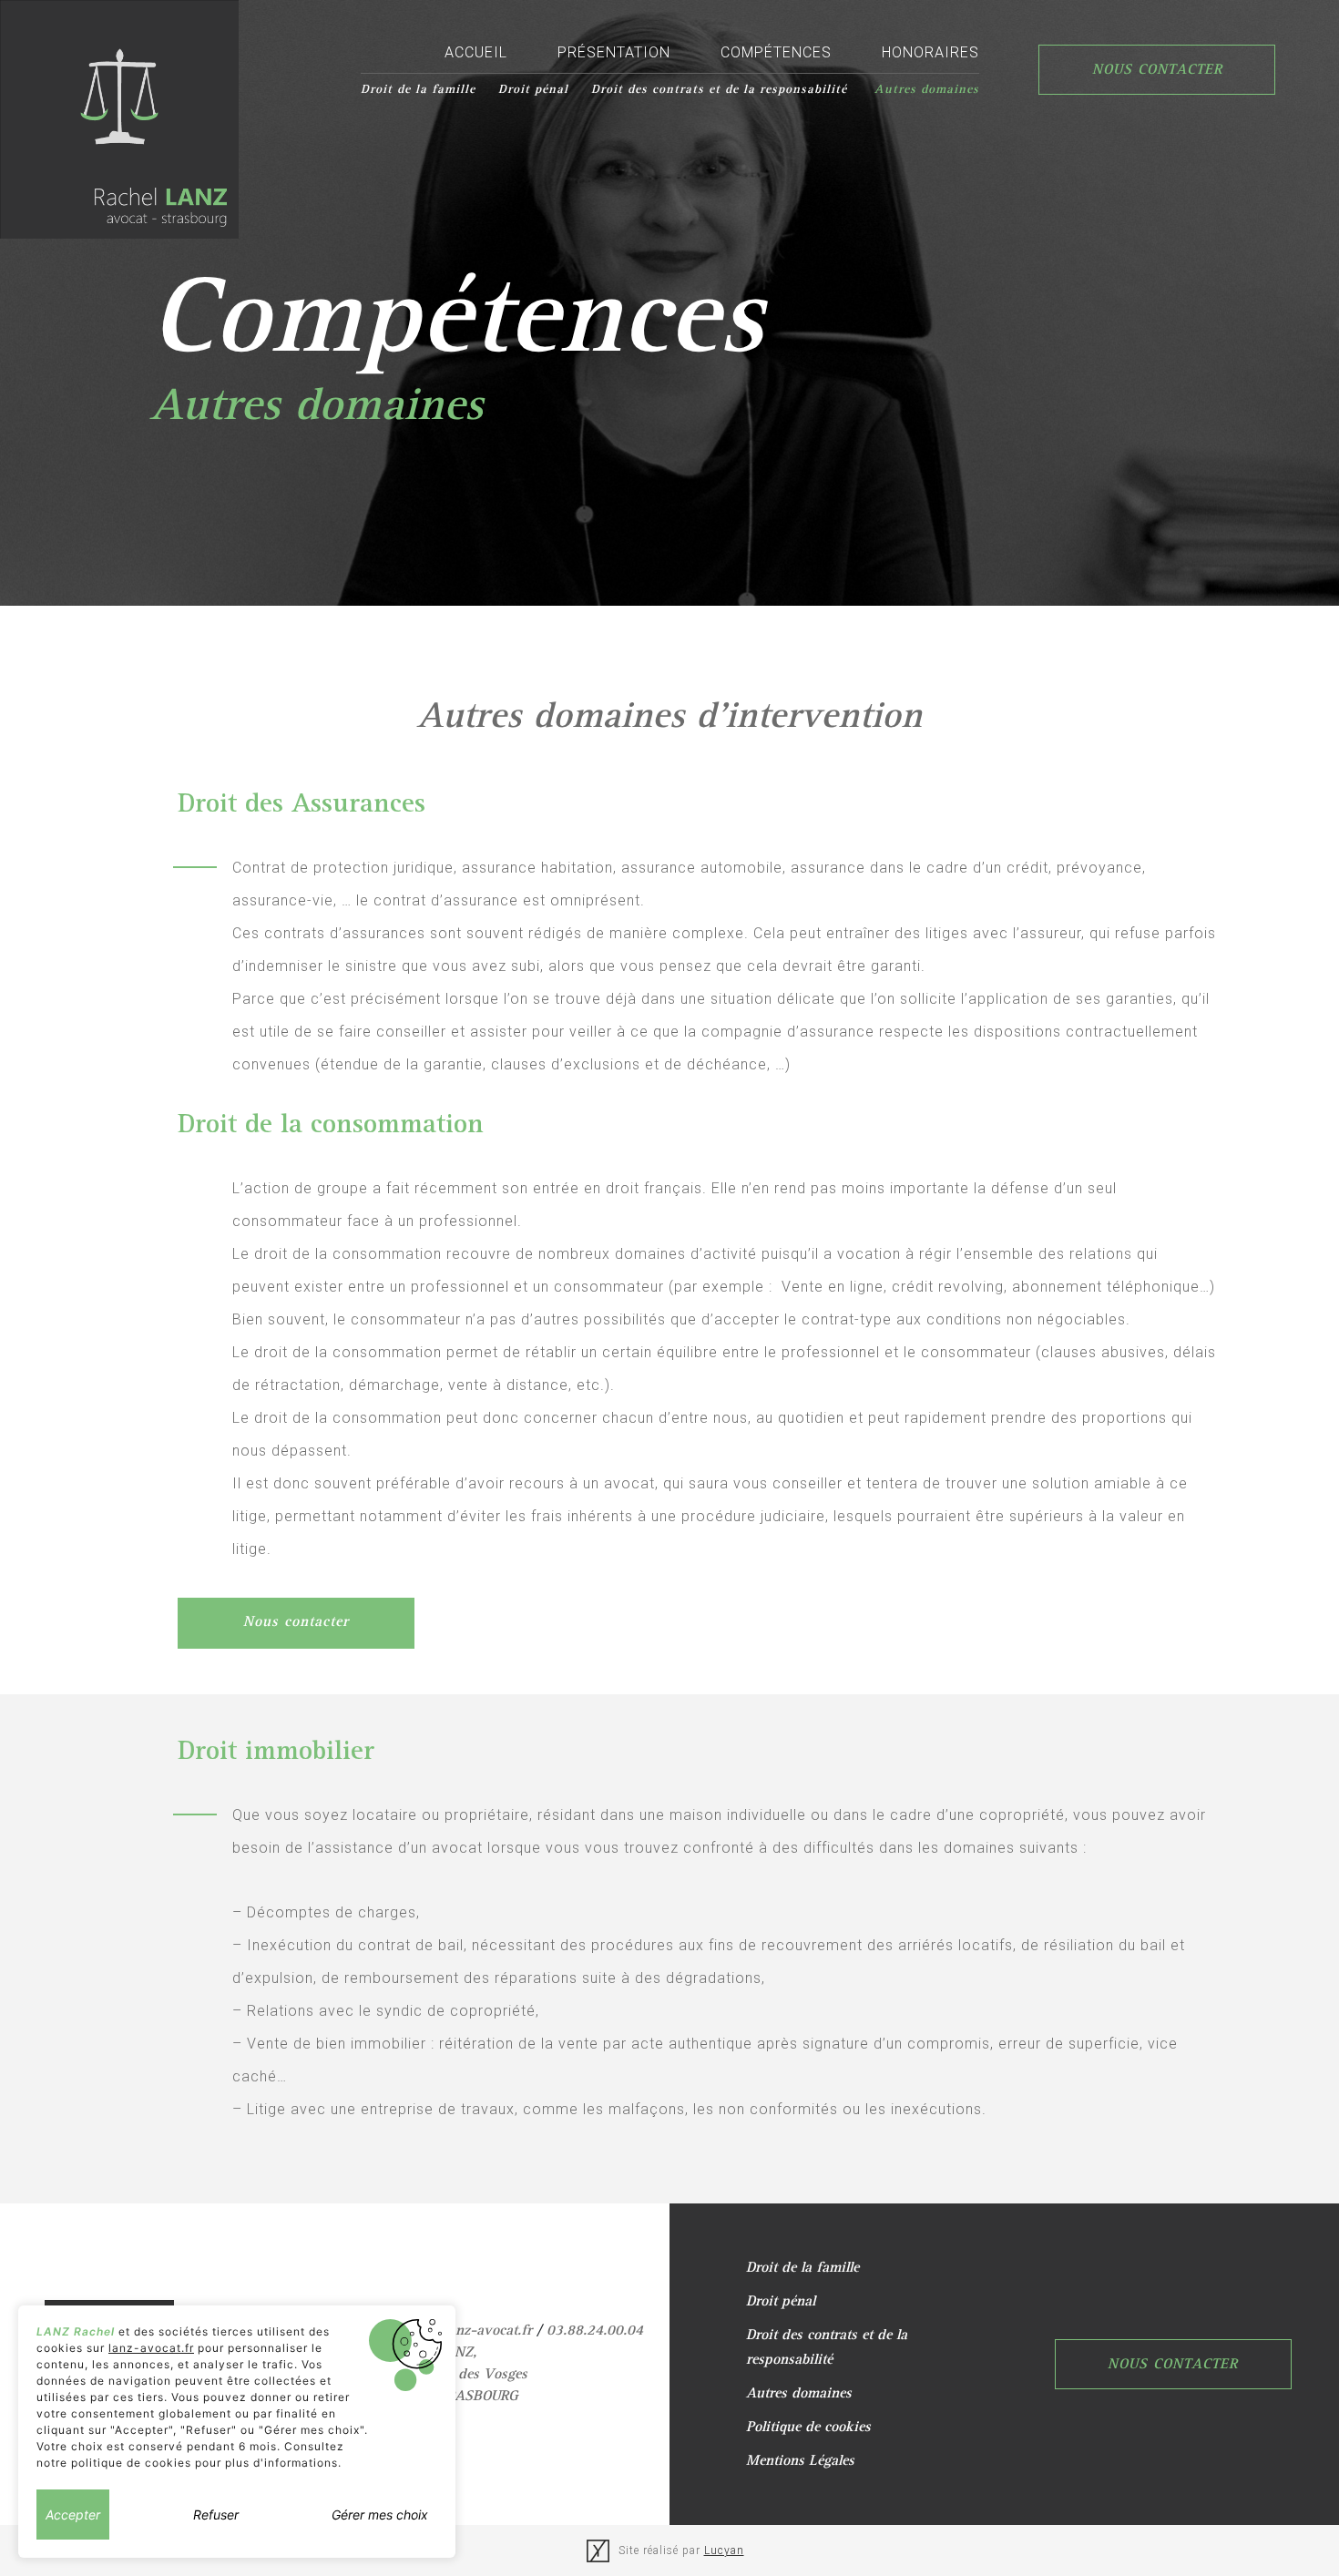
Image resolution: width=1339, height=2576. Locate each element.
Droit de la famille (418, 90)
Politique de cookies (808, 2428)
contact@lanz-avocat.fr (459, 2332)
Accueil (476, 52)
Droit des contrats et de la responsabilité (721, 90)
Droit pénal (533, 90)
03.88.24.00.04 (595, 2332)
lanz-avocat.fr (151, 2348)
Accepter (73, 2515)
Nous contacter (1157, 71)
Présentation (614, 52)
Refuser (216, 2515)
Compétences (776, 52)
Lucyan (724, 2550)
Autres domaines (927, 90)
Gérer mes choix (380, 2515)
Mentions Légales (800, 2462)
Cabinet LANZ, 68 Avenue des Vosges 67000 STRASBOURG (456, 2376)
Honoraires (930, 52)
